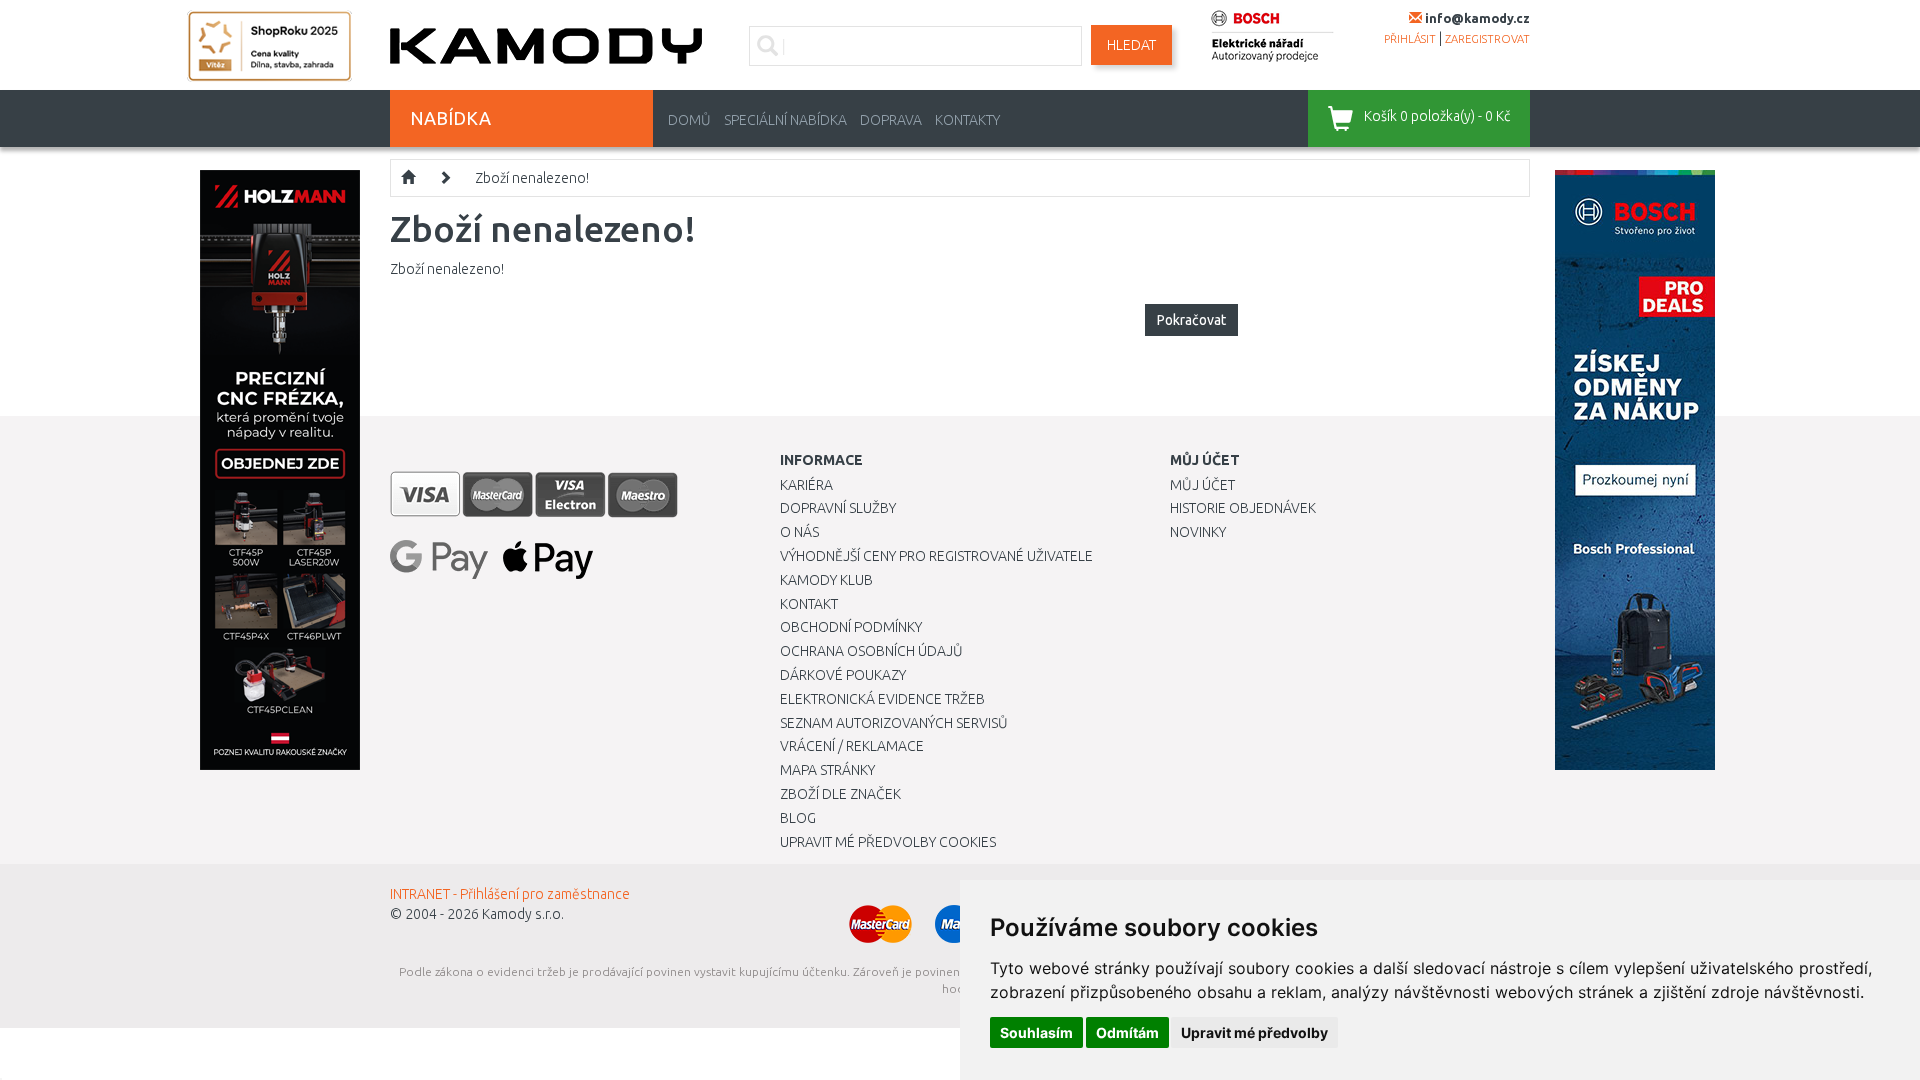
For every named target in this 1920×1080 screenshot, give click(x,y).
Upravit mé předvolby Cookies (888, 842)
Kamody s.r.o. (523, 914)
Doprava (891, 120)
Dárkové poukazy (843, 675)
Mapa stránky (827, 770)
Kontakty (967, 120)
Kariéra (806, 485)
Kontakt (809, 604)
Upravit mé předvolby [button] (1254, 1032)
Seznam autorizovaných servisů (894, 723)
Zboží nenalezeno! (532, 178)
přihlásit (1410, 39)
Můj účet (1202, 485)
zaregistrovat (1487, 39)
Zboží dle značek (840, 794)
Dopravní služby (838, 508)
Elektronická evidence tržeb (882, 699)
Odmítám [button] (1127, 1032)
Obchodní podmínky (851, 627)
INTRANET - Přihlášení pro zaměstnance (510, 894)
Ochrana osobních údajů (871, 651)
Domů (689, 120)
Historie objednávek (1243, 508)
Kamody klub (826, 580)
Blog (798, 818)
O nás (799, 532)
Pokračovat (1191, 320)
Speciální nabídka (785, 120)
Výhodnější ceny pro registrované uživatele (936, 556)
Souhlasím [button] (1036, 1032)
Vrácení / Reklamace (852, 746)
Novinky (1198, 532)
